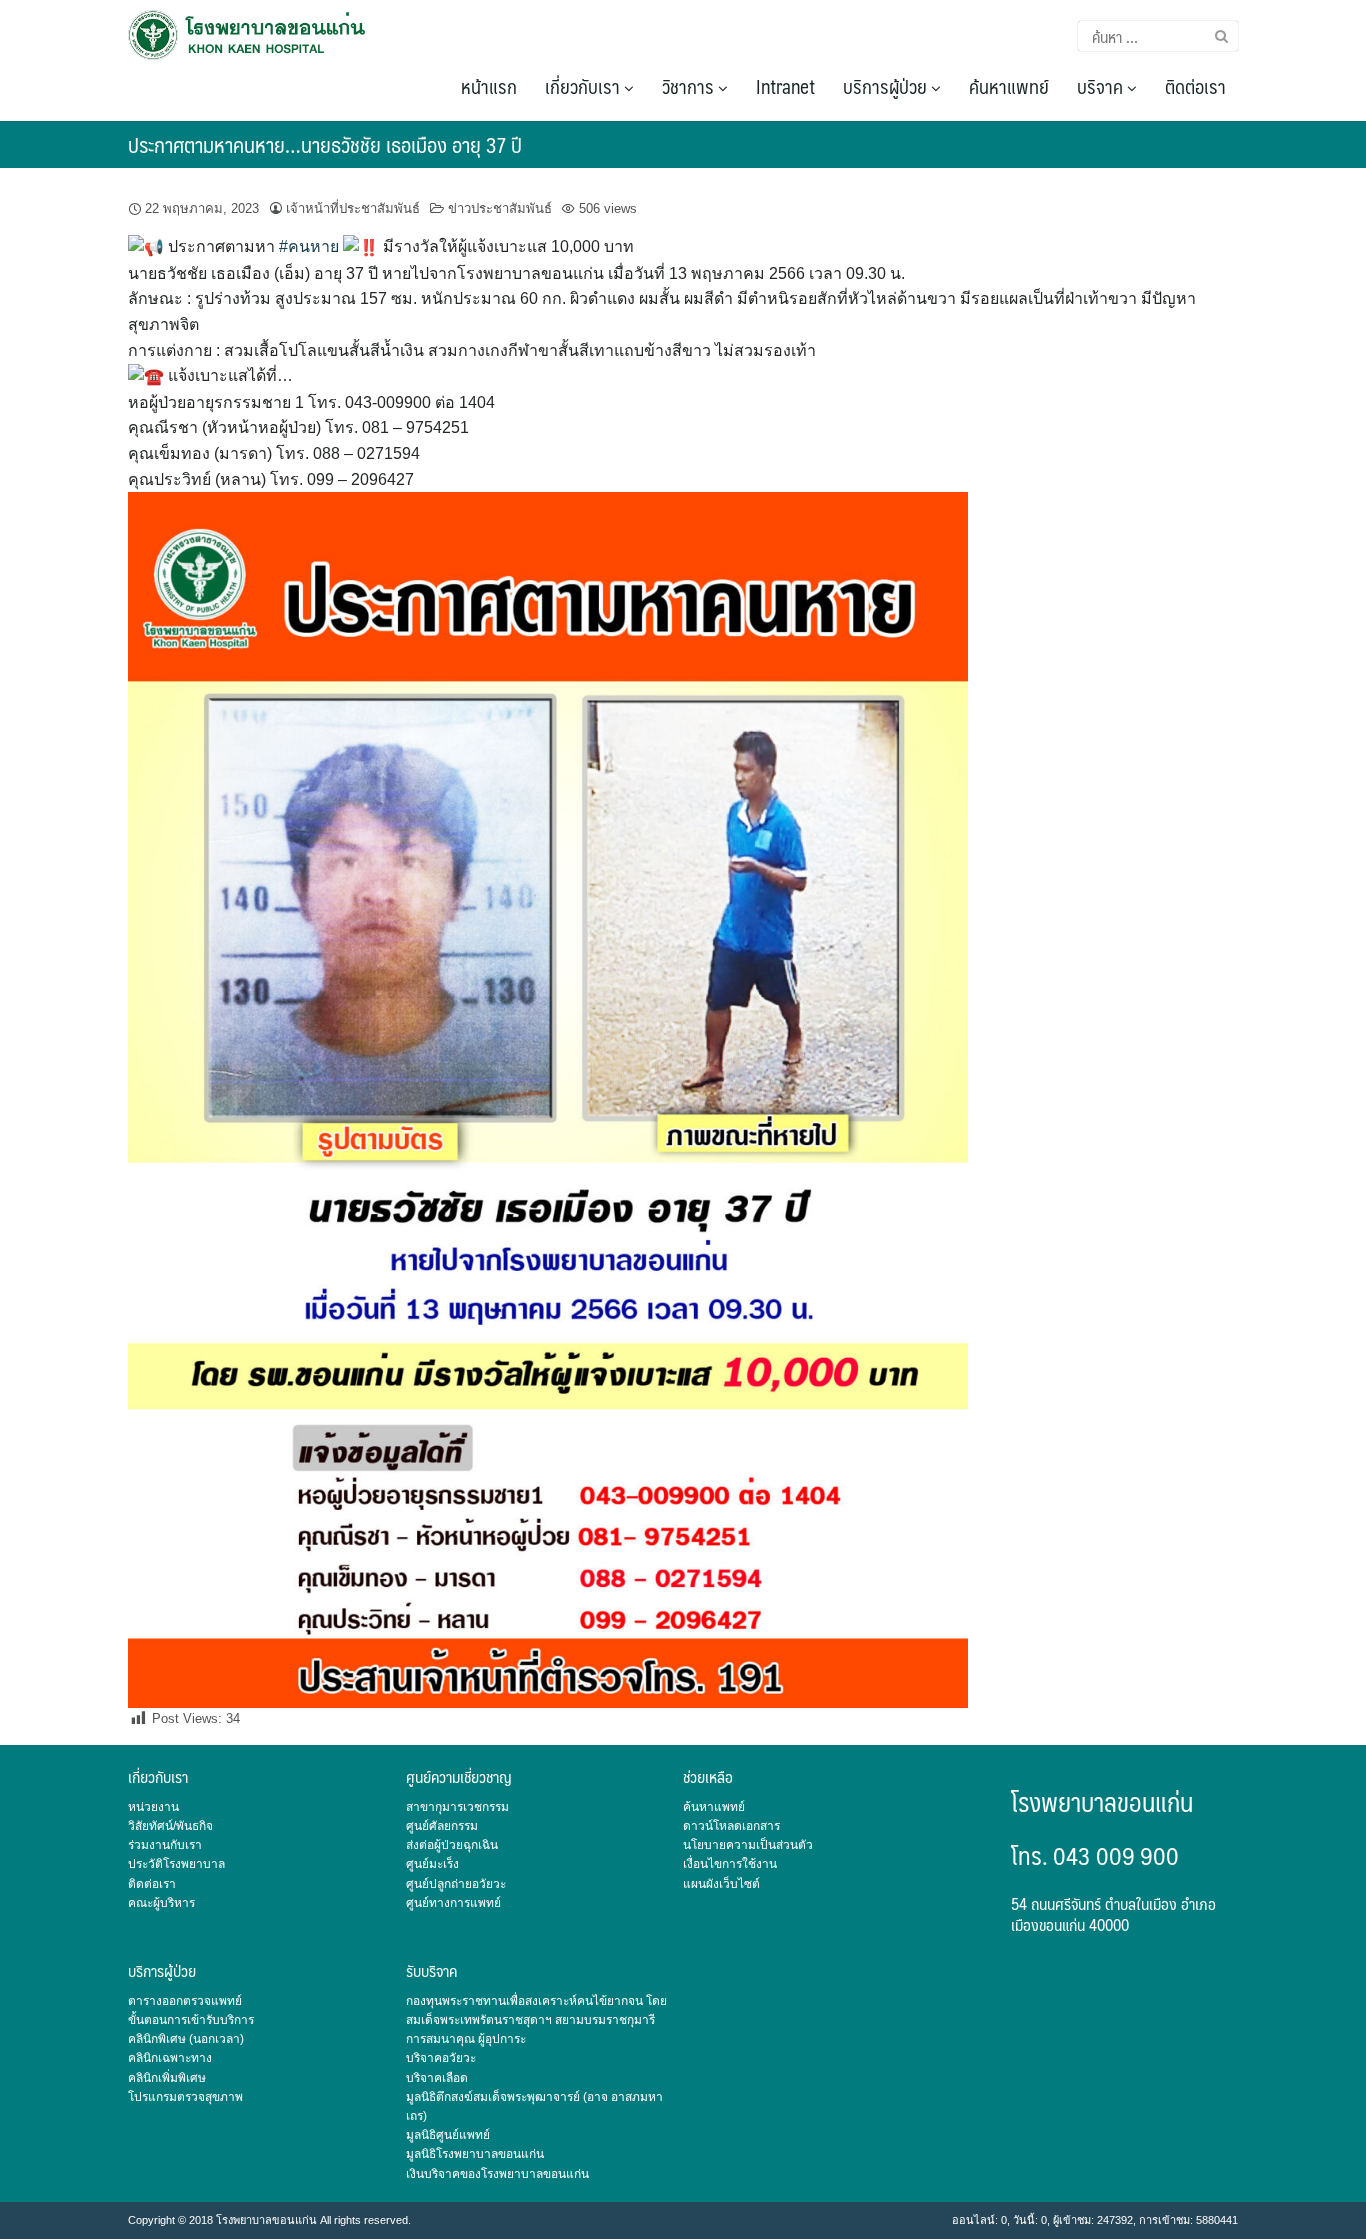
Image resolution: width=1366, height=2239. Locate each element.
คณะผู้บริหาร (161, 1903)
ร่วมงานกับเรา (165, 1845)
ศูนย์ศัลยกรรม (442, 1826)
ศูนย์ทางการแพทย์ (453, 1903)
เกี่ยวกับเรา (584, 86)
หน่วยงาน (153, 1807)
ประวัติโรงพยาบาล (176, 1864)
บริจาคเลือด (437, 2078)
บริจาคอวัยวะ (441, 2058)
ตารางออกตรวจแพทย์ (185, 2001)
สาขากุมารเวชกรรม (457, 1807)
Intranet (785, 86)
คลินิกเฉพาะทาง (170, 2058)
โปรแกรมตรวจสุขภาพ (185, 2097)
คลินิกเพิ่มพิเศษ (167, 2078)
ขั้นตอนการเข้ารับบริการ (191, 2020)
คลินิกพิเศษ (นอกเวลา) (186, 2039)
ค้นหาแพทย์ (1009, 86)
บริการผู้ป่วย (887, 86)
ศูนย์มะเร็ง (432, 1864)
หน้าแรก (489, 86)
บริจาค (1102, 86)
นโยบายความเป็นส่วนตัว (748, 1845)
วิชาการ (690, 86)
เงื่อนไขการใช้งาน (730, 1864)
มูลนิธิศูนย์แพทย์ (448, 2135)
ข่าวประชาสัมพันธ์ (500, 208)
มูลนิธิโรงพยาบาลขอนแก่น (475, 2154)
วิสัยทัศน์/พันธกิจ (170, 1826)
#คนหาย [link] (309, 246)
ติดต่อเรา (1195, 86)
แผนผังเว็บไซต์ (721, 1884)
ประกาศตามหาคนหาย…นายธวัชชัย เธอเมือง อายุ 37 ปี (325, 144)
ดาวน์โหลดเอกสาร (731, 1826)
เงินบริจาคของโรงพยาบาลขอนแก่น (497, 2174)
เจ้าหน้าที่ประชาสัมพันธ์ (353, 208)
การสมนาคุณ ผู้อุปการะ (466, 2039)
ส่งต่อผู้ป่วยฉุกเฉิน (452, 1845)
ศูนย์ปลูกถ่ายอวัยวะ (456, 1884)
